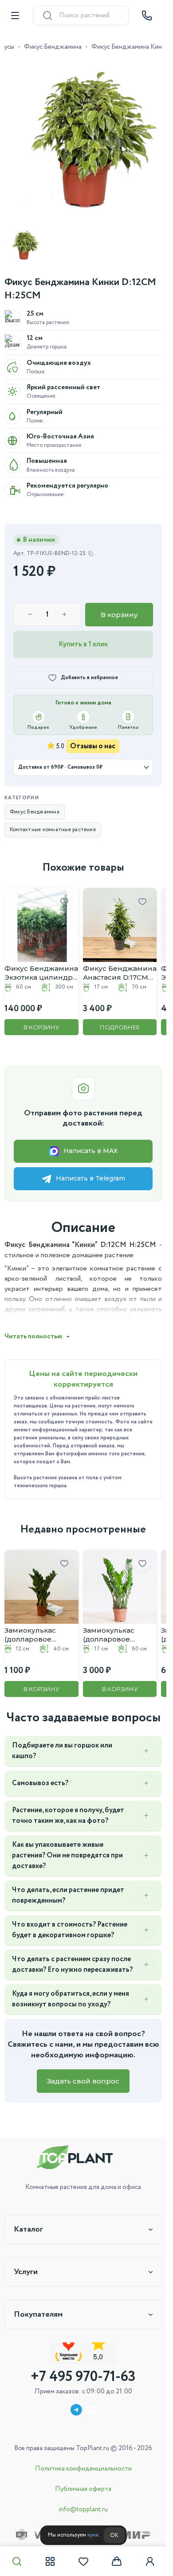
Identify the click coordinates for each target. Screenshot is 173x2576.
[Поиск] (17, 2561)
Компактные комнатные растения (53, 823)
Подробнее (115, 1017)
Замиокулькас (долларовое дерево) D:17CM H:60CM (108, 1622)
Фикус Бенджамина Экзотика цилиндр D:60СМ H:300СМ (39, 963)
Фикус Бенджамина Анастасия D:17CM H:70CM (112, 963)
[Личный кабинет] (150, 2561)
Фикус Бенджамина (53, 47)
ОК (114, 2535)
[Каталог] (50, 2561)
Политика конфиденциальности (83, 2469)
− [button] (30, 608)
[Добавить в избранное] (61, 895)
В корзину (119, 608)
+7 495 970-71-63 (83, 2377)
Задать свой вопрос (83, 2068)
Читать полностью (33, 1327)
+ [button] (64, 608)
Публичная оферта (83, 2489)
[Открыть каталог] (15, 16)
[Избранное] (83, 2561)
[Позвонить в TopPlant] (147, 16)
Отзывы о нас (93, 740)
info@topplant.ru (83, 2510)
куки (93, 2535)
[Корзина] (117, 2561)
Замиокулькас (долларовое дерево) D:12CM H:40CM (33, 1622)
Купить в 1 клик (83, 638)
